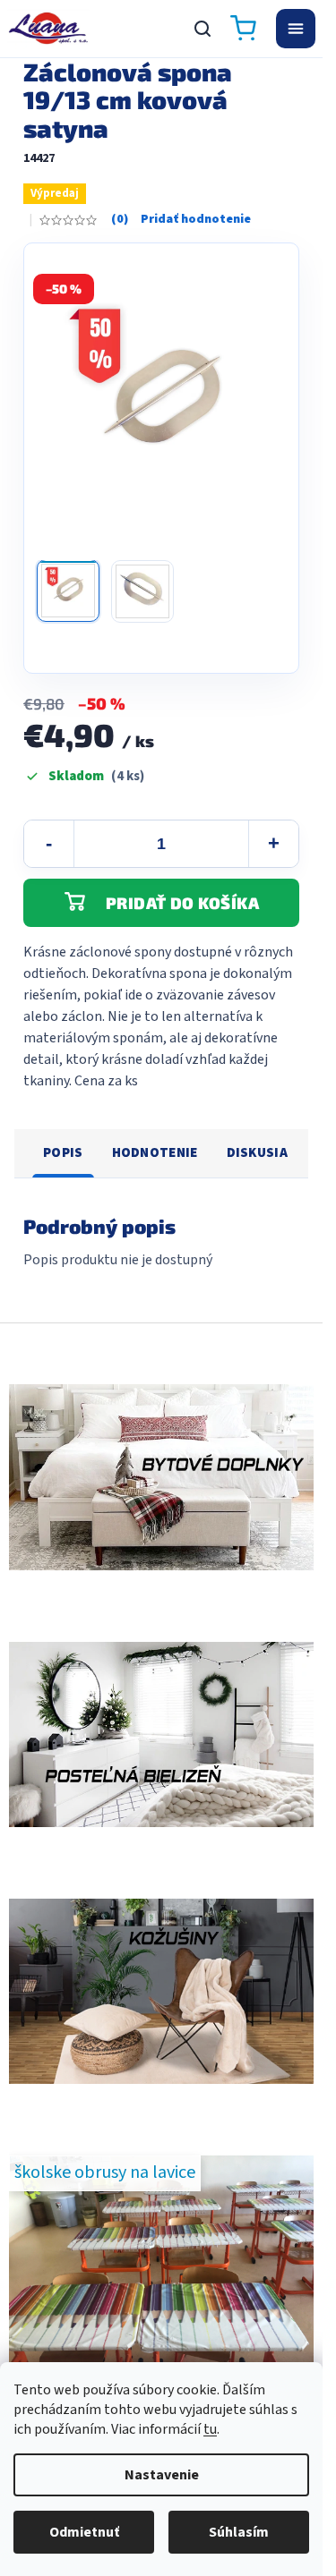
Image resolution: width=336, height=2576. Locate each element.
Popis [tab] (63, 1153)
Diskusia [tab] (257, 1153)
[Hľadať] (202, 29)
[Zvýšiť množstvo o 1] (273, 844)
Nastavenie (162, 2475)
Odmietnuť (84, 2532)
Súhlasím (239, 2532)
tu (210, 2429)
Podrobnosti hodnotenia (181, 220)
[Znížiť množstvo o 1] (49, 844)
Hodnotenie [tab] (155, 1153)
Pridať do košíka (182, 903)
